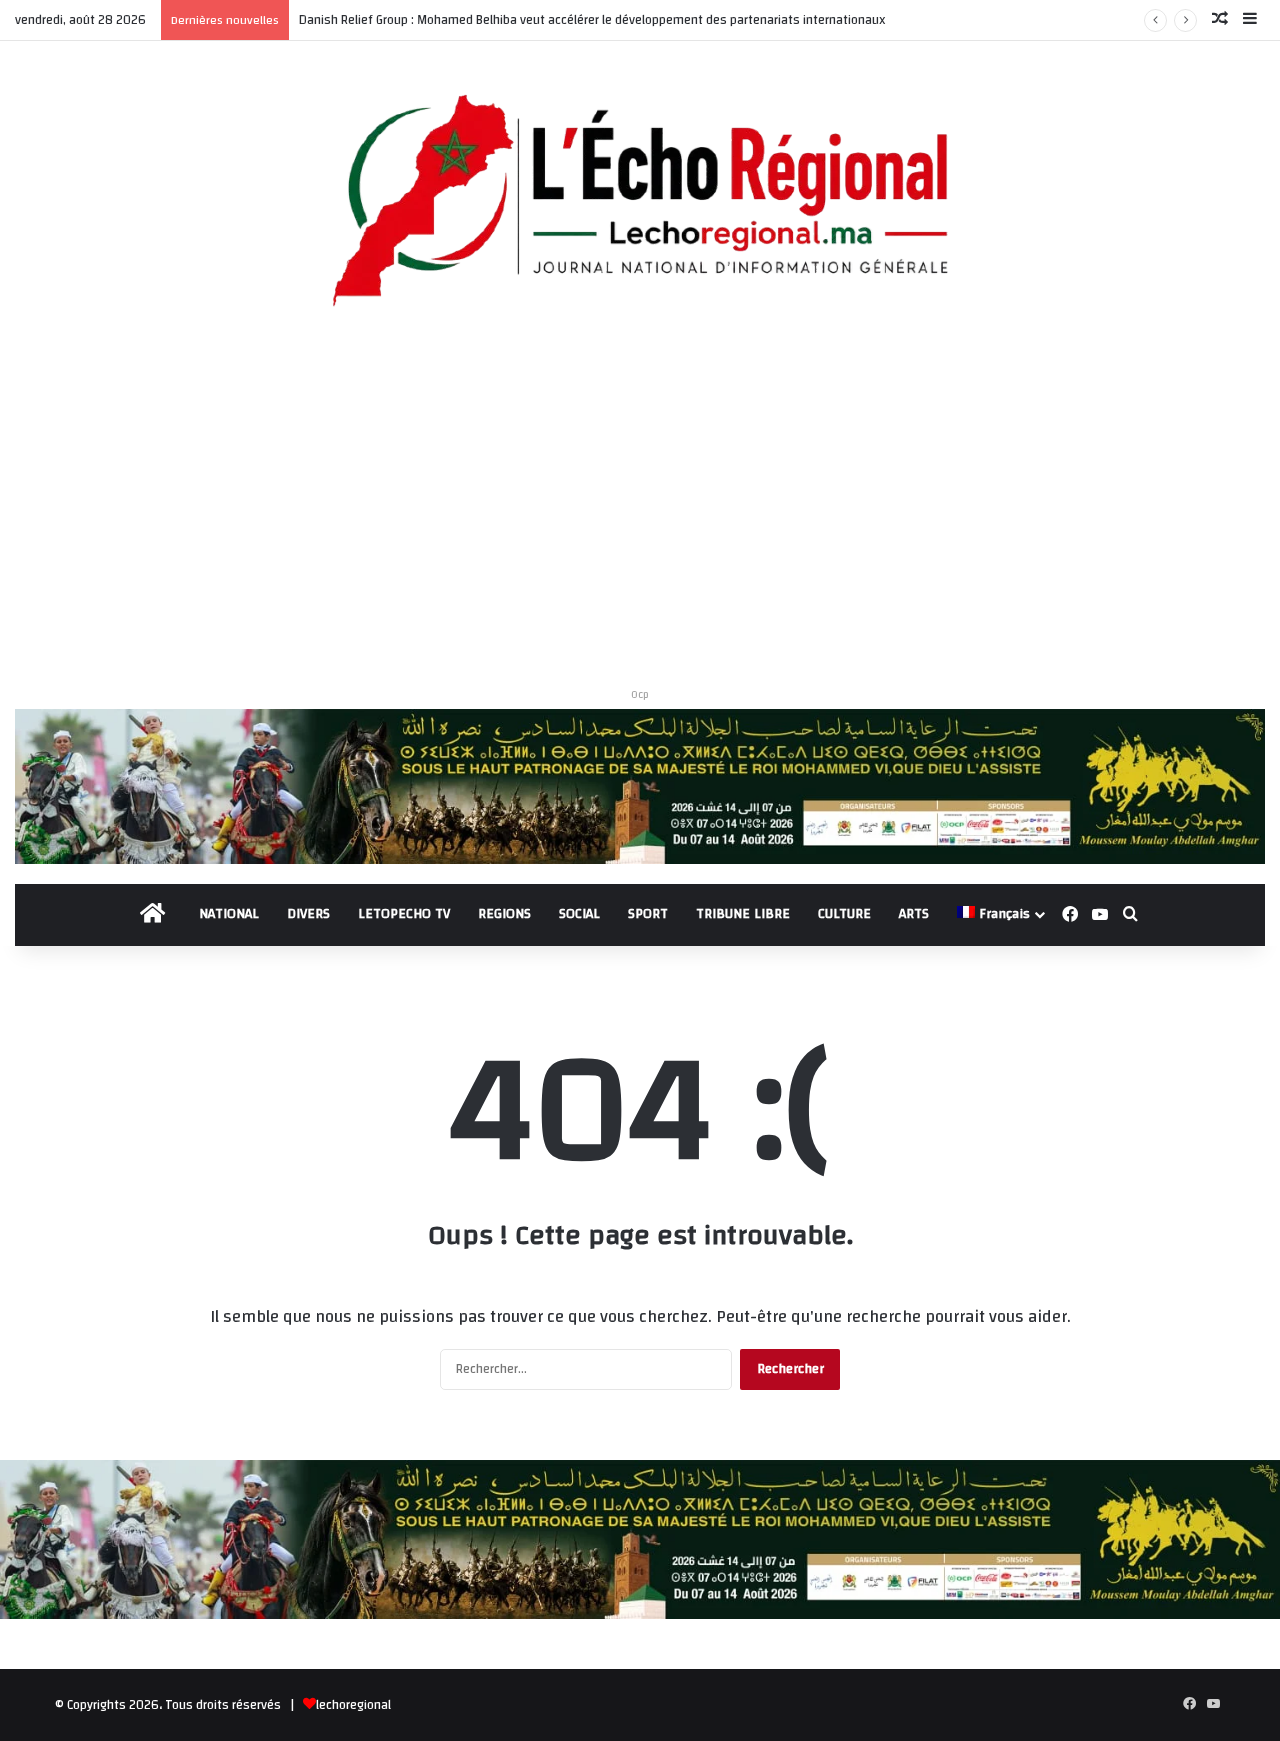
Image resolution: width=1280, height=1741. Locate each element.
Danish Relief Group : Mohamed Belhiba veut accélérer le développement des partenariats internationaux (592, 20)
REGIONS (504, 914)
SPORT (648, 914)
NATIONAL (229, 914)
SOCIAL (579, 914)
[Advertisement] (640, 505)
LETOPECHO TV (404, 914)
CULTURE (844, 914)
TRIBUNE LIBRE (743, 914)
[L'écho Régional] (640, 203)
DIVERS (308, 914)
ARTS (914, 914)
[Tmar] (640, 786)
